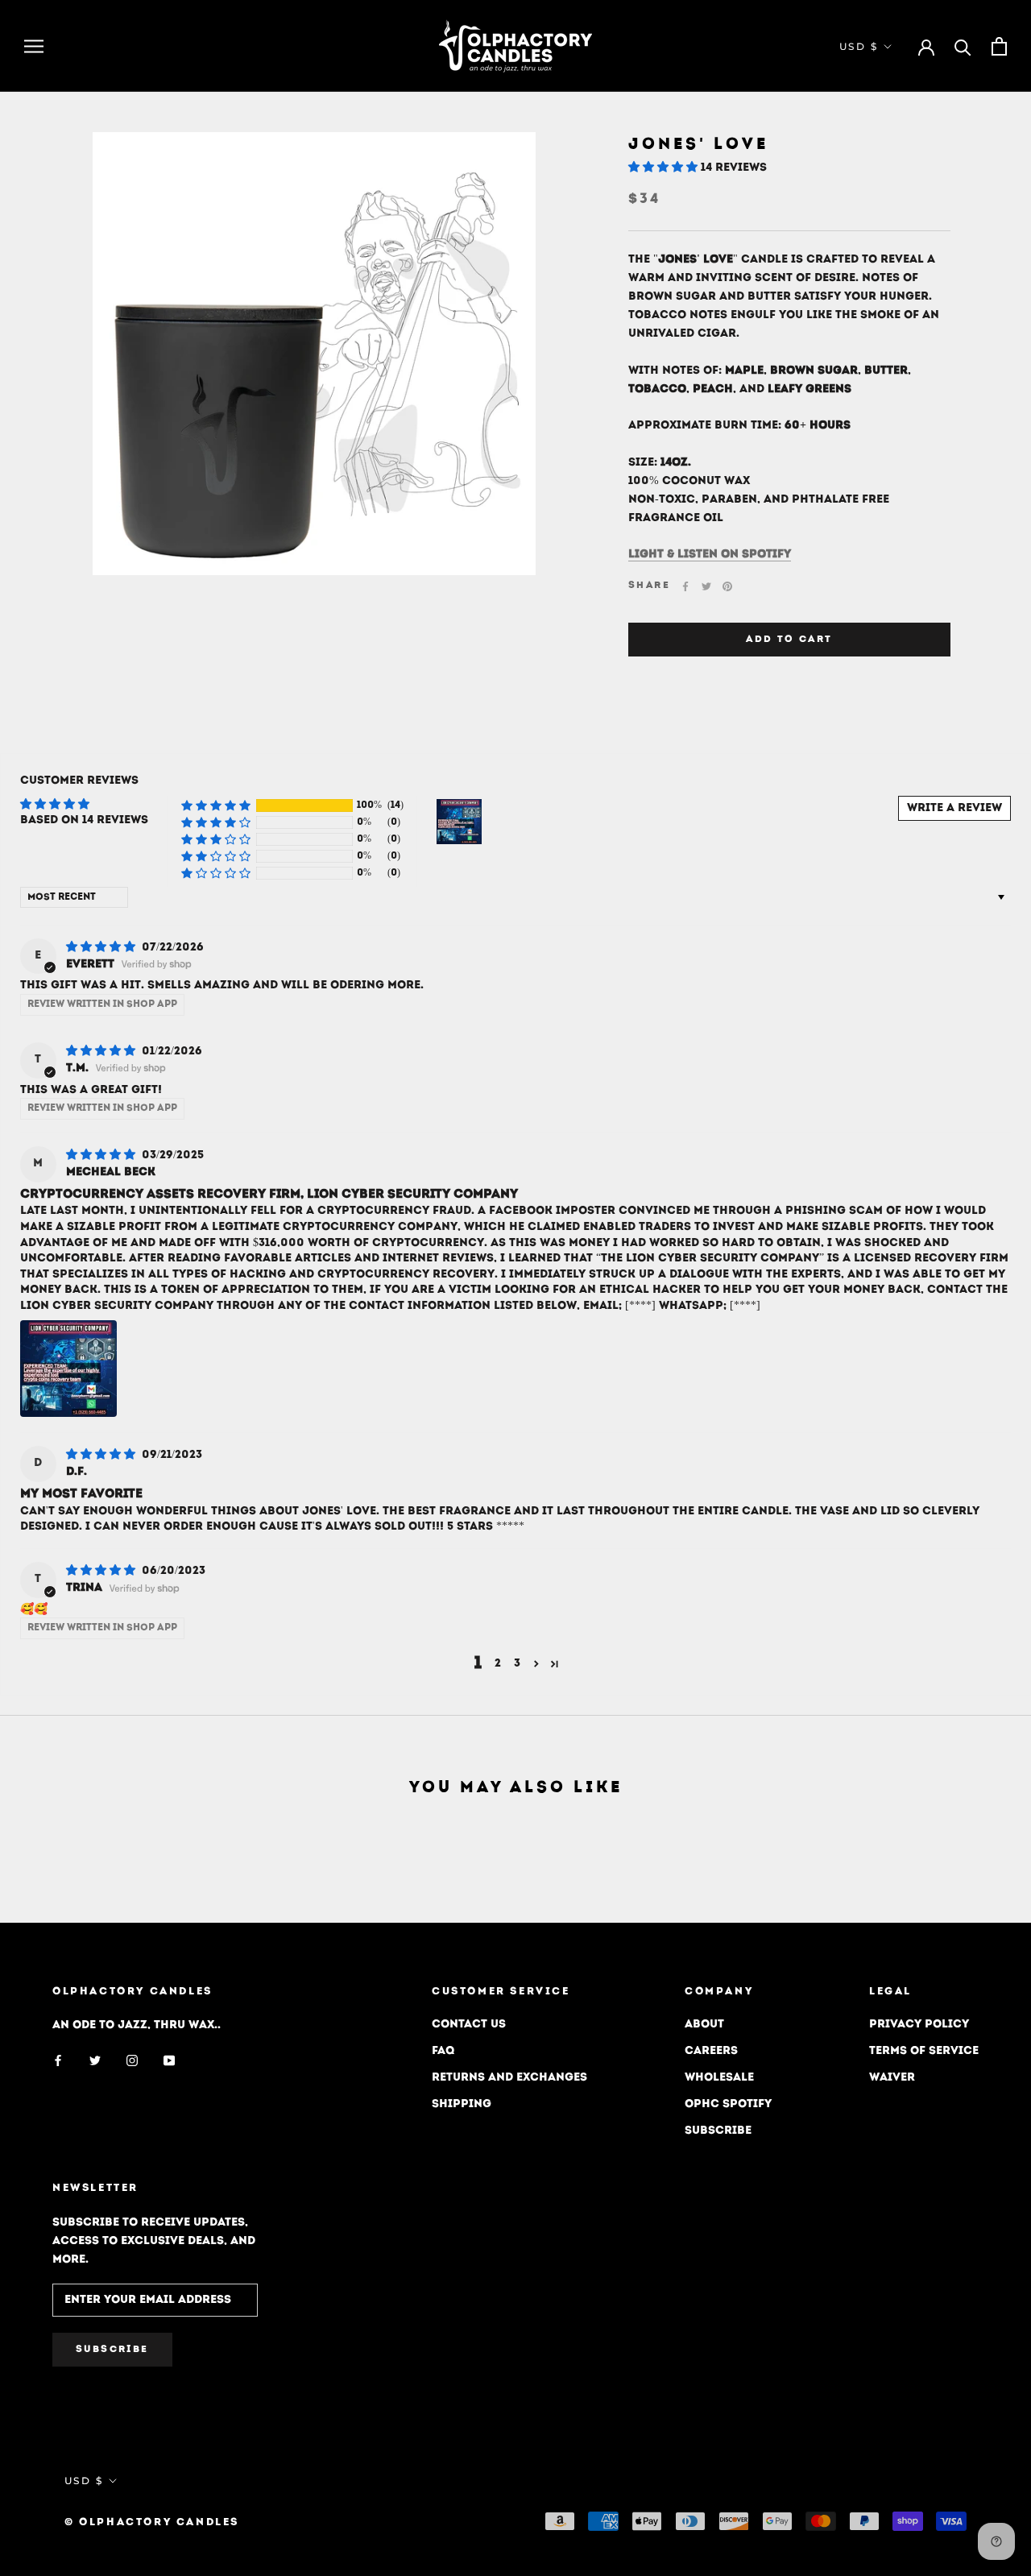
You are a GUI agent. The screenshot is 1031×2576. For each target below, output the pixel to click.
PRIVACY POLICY (919, 2025)
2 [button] (498, 1664)
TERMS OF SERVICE (924, 2051)
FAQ (443, 2051)
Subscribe (718, 2131)
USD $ (859, 46)
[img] (102, 948)
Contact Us (469, 2025)
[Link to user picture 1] (68, 1369)
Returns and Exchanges (509, 2078)
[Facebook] (685, 586)
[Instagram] (132, 2060)
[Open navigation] (34, 46)
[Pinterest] (727, 586)
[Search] (963, 46)
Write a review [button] (954, 808)
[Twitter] (706, 586)
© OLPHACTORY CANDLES (152, 2522)
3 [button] (517, 1664)
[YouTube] (169, 2060)
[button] (665, 168)
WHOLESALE (719, 2078)
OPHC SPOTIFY (728, 2104)
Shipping (462, 2104)
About (704, 2025)
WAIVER (892, 2078)
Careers (711, 2051)
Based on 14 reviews (84, 820)
